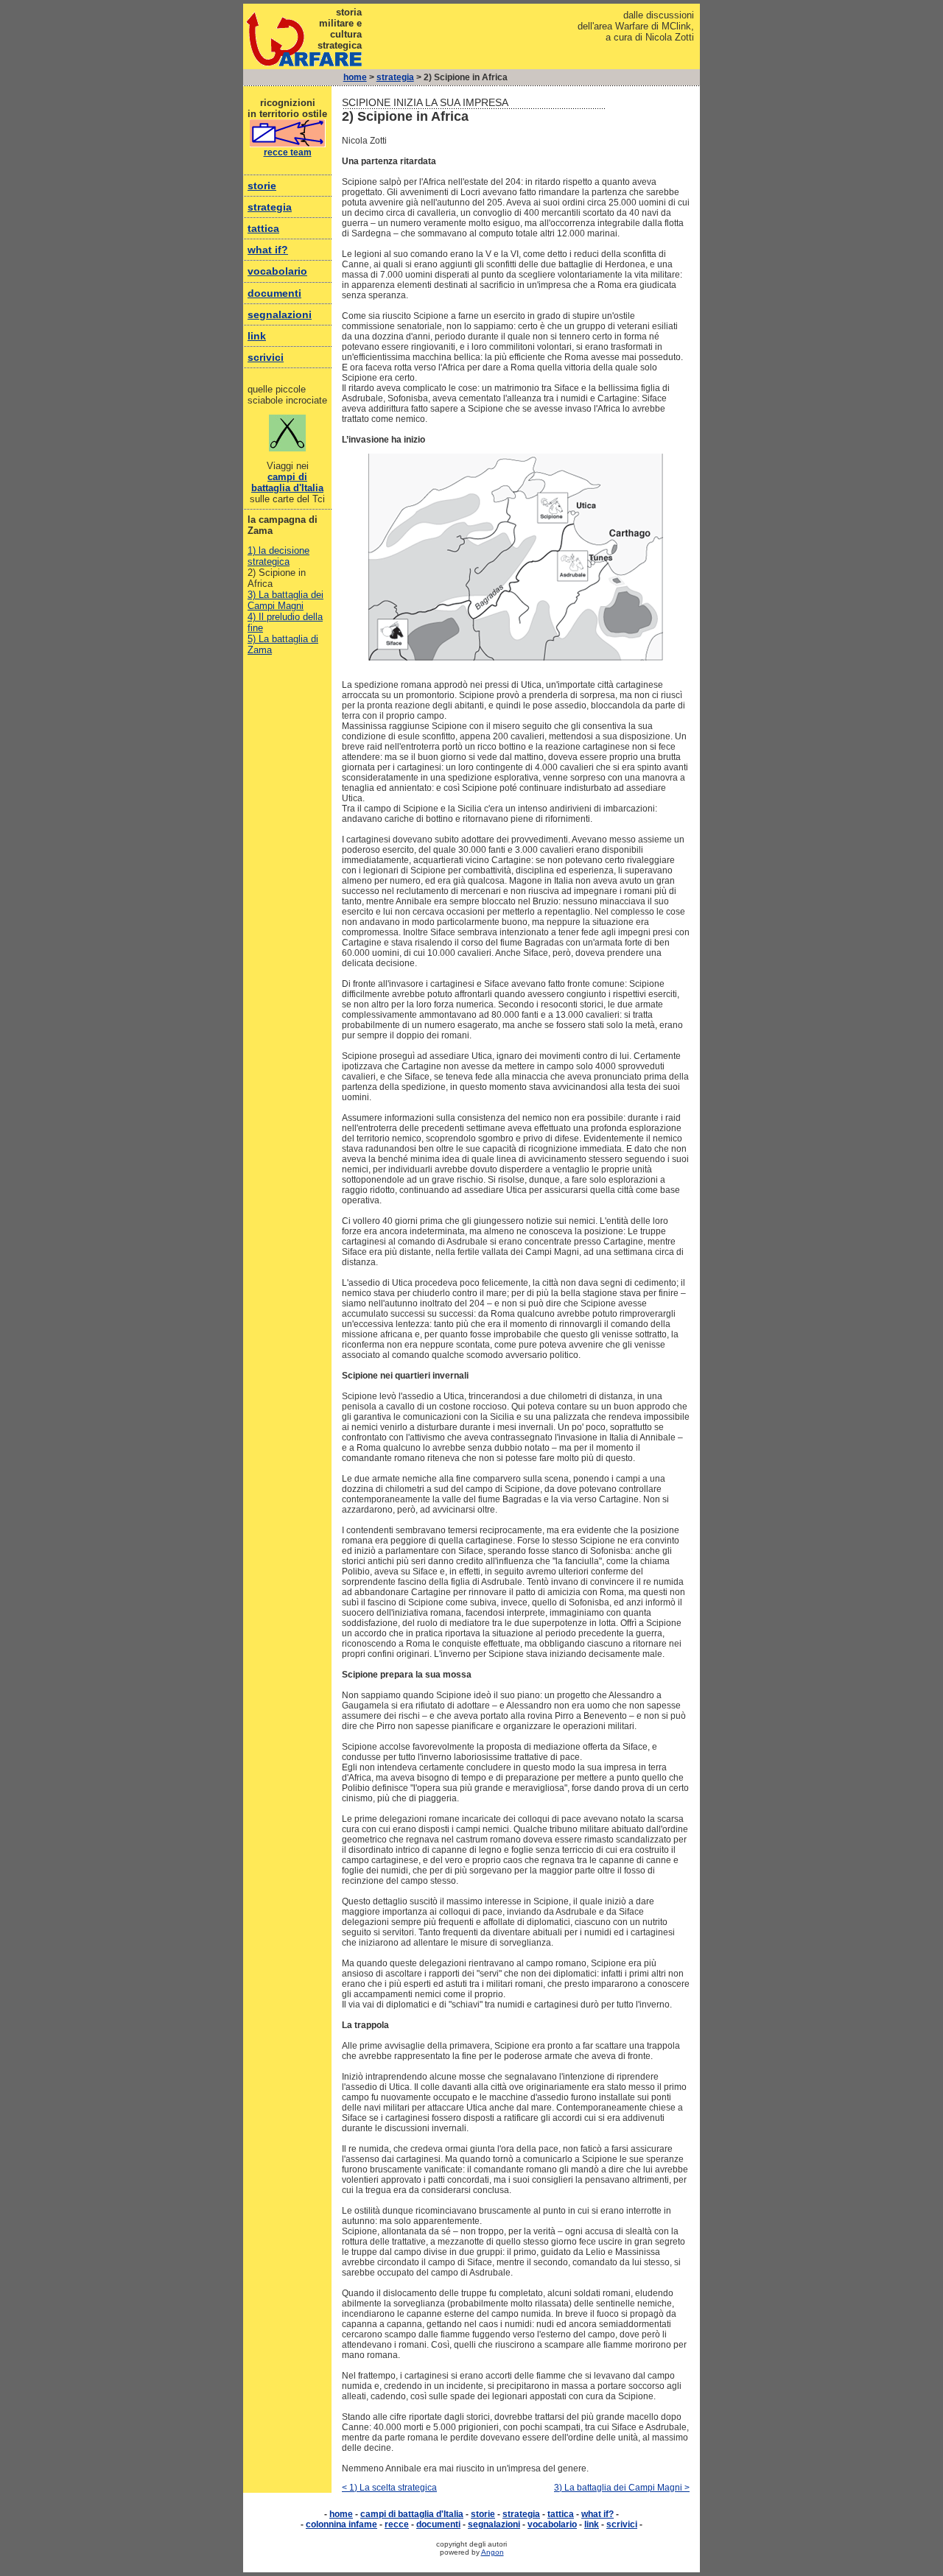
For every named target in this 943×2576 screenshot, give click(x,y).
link (257, 336)
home (355, 77)
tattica (263, 228)
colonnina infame (341, 2524)
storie (262, 186)
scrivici (266, 357)
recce (397, 2524)
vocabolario (277, 271)
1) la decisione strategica (278, 556)
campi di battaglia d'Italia (287, 482)
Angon (492, 2552)
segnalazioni (280, 314)
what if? (268, 250)
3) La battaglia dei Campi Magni (285, 600)
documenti (274, 293)
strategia (395, 77)
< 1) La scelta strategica (389, 2488)
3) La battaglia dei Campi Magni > (622, 2488)
